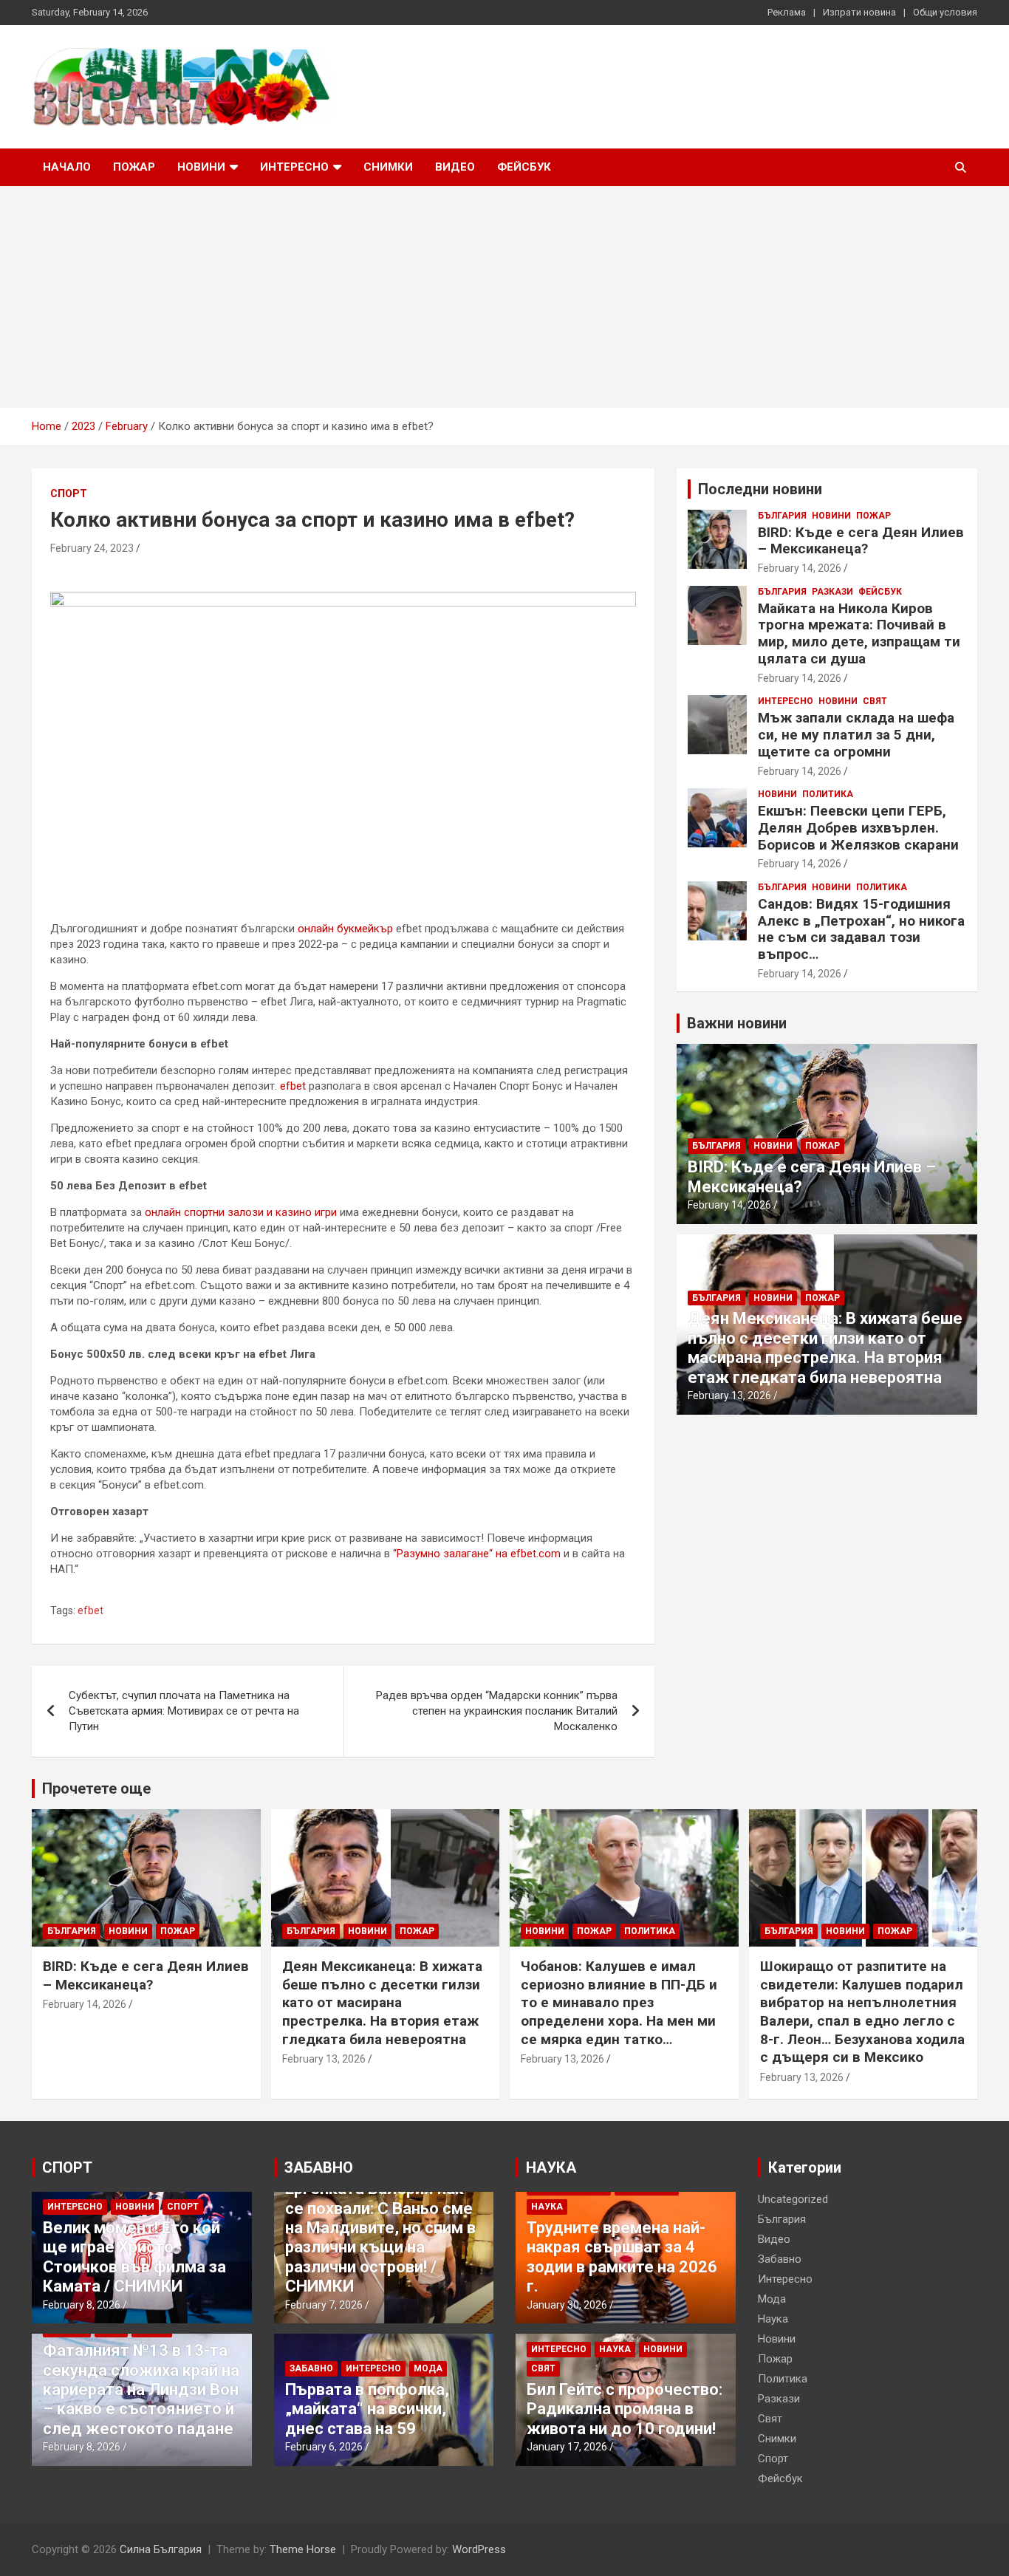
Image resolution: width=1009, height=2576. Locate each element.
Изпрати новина (859, 12)
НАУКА (551, 2167)
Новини (201, 167)
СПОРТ (67, 2167)
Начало (67, 167)
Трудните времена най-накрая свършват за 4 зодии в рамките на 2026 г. (622, 2257)
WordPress (479, 2549)
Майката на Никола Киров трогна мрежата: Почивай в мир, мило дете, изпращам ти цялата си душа (859, 633)
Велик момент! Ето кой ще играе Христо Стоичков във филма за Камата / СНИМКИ (134, 2257)
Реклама (787, 12)
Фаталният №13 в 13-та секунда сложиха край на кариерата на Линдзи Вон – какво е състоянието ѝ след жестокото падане (141, 2389)
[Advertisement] (504, 297)
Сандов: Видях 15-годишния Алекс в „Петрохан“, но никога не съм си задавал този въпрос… (861, 929)
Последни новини (760, 489)
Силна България (161, 2549)
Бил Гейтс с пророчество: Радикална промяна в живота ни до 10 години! (625, 2409)
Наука (547, 2207)
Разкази (832, 592)
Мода (428, 2368)
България (782, 516)
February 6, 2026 (324, 2447)
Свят (875, 701)
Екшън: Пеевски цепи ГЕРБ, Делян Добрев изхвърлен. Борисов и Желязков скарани (858, 828)
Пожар (134, 167)
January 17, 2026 (567, 2447)
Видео (455, 167)
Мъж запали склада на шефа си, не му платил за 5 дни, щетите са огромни (856, 735)
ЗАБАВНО (319, 2167)
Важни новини (737, 1023)
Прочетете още (96, 1788)
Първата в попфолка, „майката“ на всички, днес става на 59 (367, 2409)
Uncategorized (793, 2199)
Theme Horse (303, 2549)
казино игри (306, 1212)
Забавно (311, 2368)
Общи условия (945, 12)
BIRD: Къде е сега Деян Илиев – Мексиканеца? (861, 541)
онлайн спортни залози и (210, 1212)
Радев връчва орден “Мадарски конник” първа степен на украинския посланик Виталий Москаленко (497, 1711)
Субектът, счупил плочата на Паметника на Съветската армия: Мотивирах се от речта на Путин (184, 1711)
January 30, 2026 (567, 2305)
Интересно (294, 167)
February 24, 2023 (92, 548)
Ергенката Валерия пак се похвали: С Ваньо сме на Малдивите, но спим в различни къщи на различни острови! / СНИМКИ (380, 2237)
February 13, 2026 (729, 1395)
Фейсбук (524, 167)
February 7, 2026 (324, 2305)
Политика (828, 794)
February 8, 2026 (82, 2305)
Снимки (388, 167)
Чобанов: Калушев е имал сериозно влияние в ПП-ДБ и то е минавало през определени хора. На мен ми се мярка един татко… (619, 2003)
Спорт (69, 493)
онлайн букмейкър (345, 929)
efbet (293, 1086)
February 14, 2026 (800, 568)
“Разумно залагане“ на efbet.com (477, 1554)
